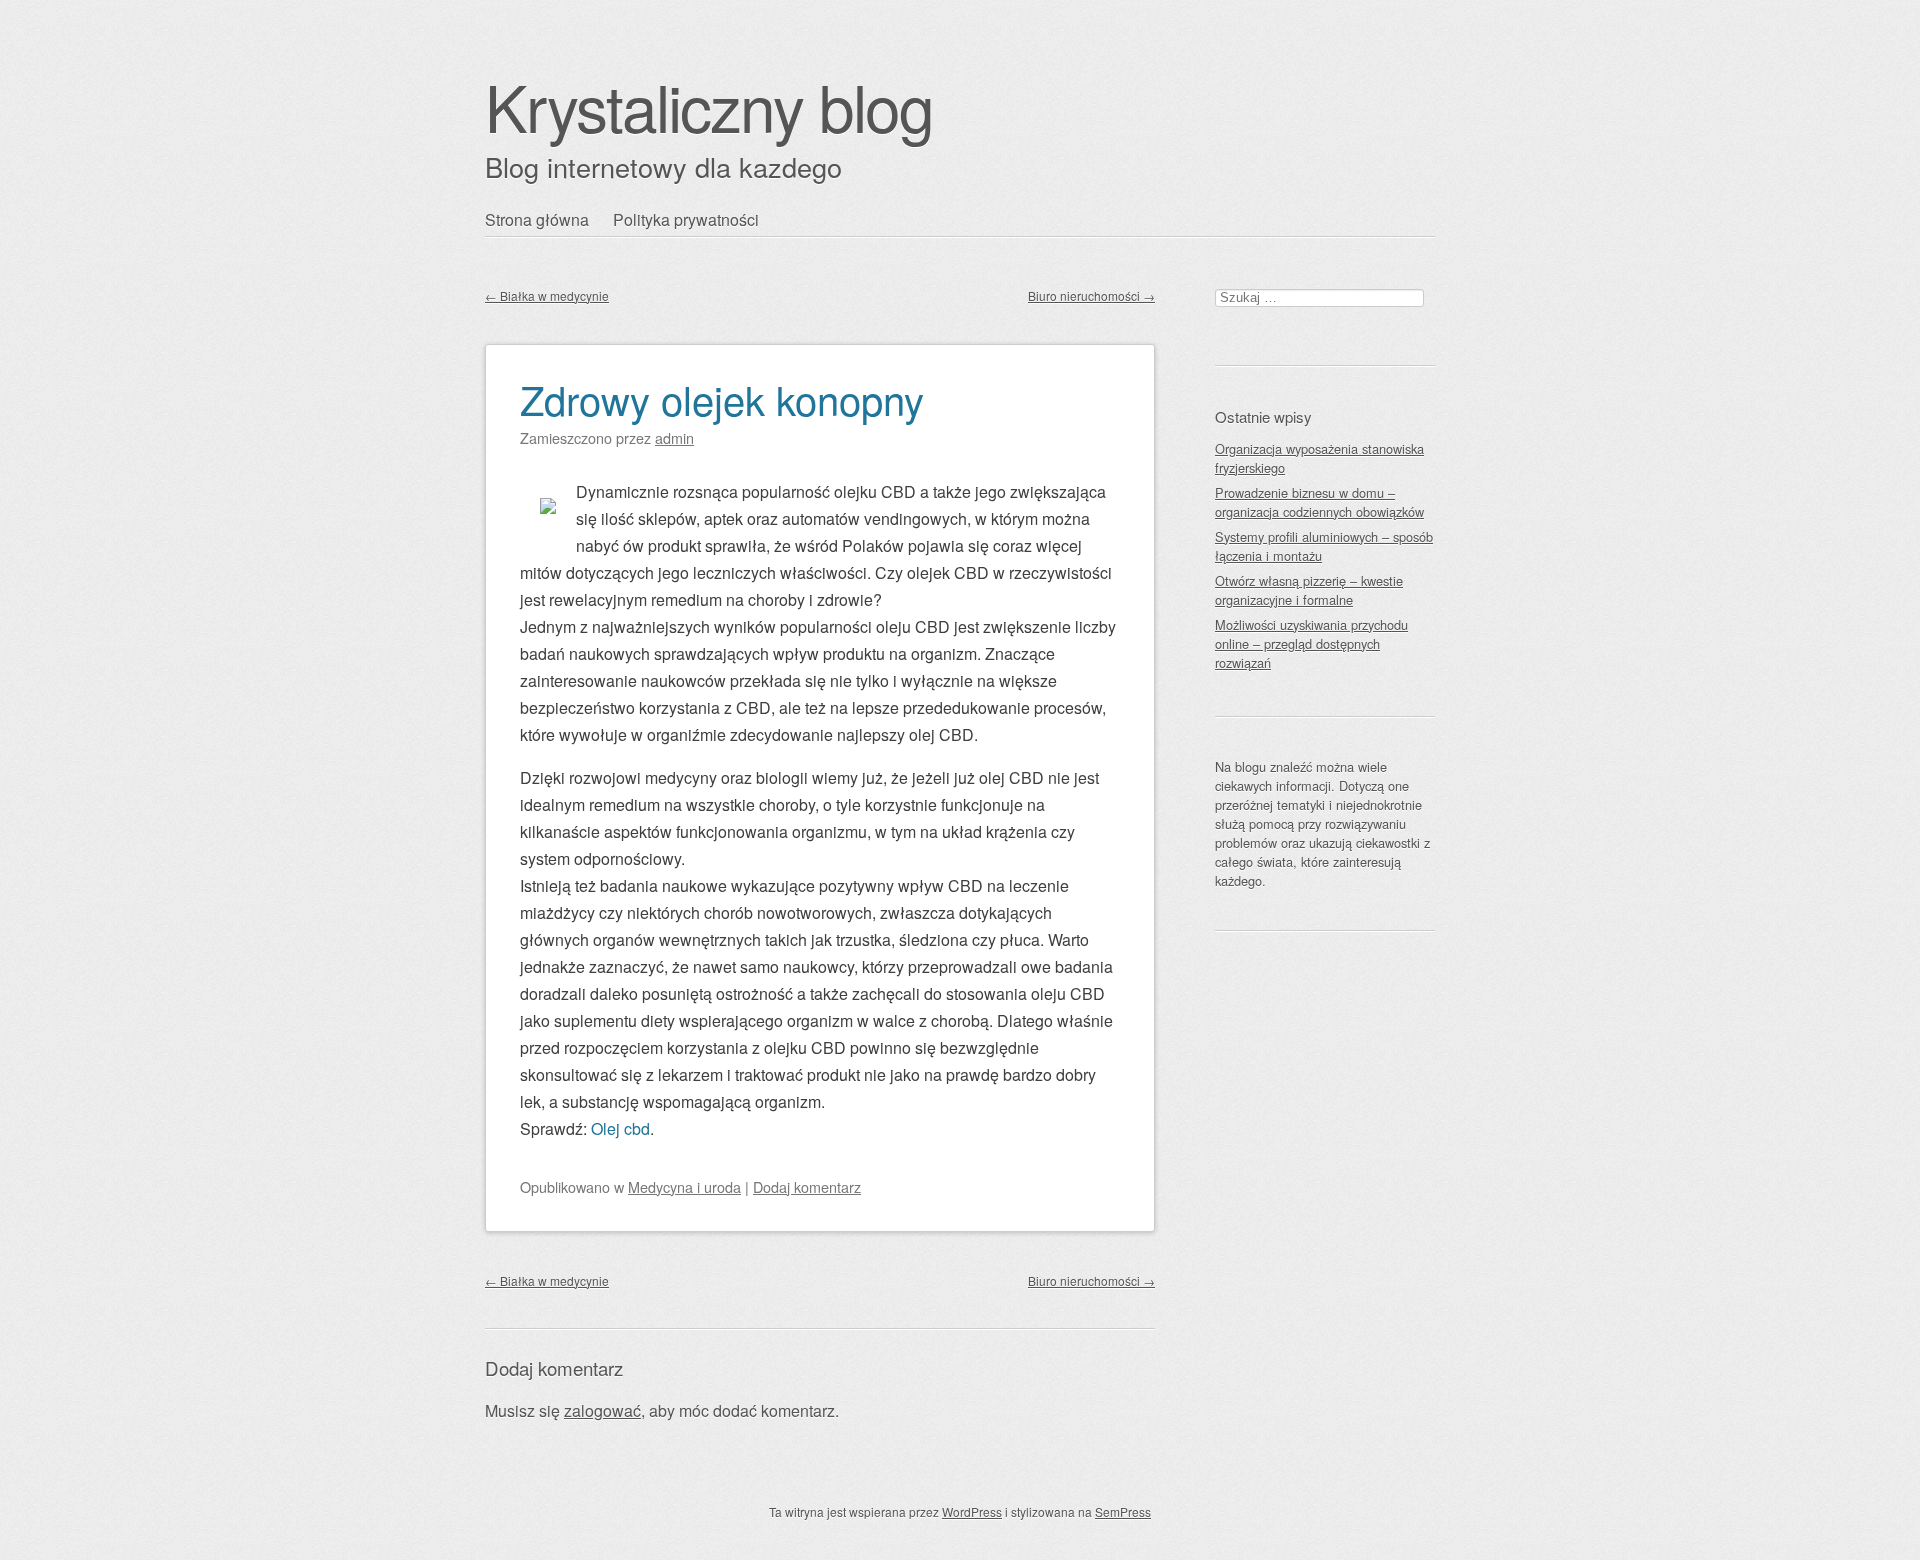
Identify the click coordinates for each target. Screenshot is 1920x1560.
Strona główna (537, 219)
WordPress (972, 1511)
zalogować (602, 1410)
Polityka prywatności (686, 219)
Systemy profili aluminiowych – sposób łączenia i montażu (1324, 546)
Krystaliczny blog (709, 105)
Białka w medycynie (547, 295)
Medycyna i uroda (684, 1186)
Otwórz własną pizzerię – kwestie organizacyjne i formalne (1309, 590)
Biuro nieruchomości (1091, 295)
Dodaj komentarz (807, 1186)
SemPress (1123, 1511)
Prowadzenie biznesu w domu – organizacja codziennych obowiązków (1319, 502)
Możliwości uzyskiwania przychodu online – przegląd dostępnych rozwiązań (1311, 643)
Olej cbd (620, 1128)
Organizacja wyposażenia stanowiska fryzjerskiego (1319, 458)
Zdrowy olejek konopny (722, 398)
